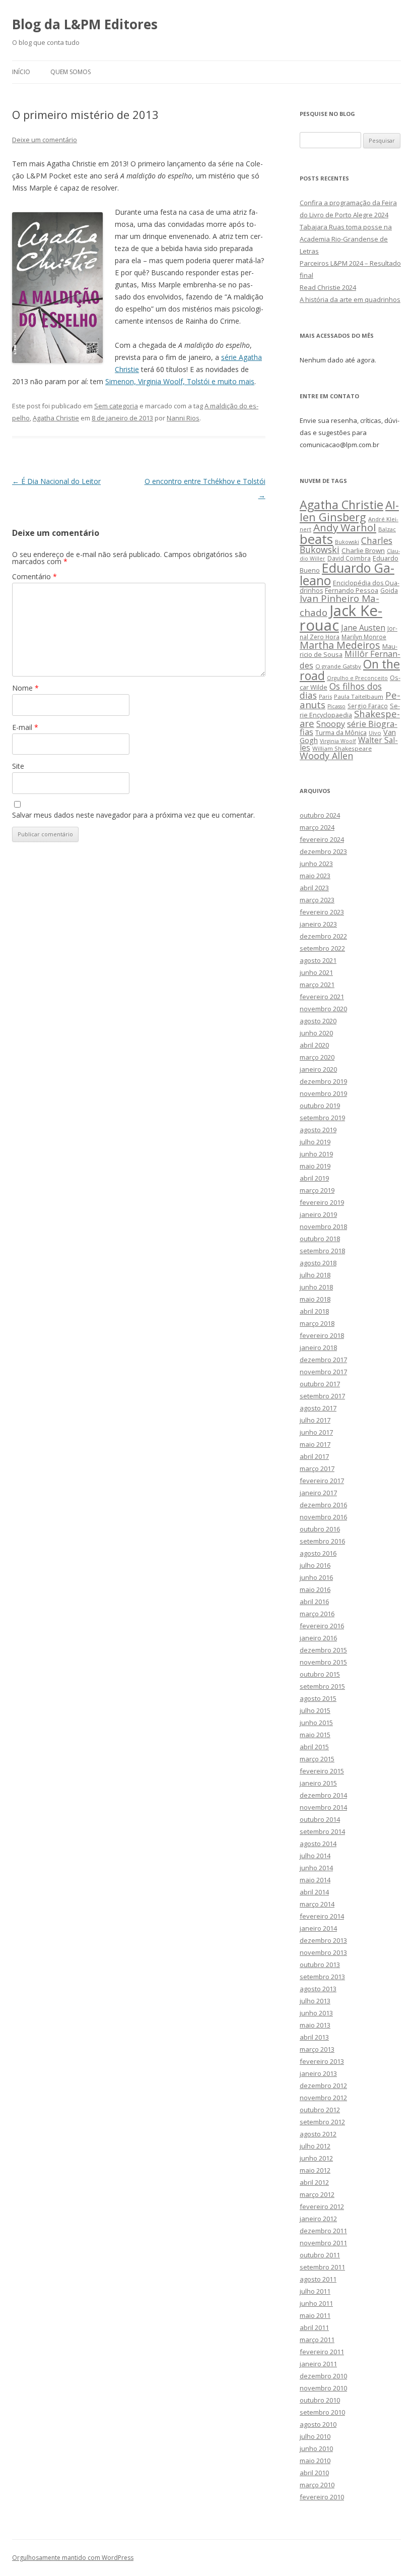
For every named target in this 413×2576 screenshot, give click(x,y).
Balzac (387, 529)
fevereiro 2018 (322, 1335)
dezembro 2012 (323, 2086)
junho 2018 (316, 1287)
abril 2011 (314, 2327)
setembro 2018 (322, 1251)
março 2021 (317, 985)
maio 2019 (315, 1166)
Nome (25, 688)
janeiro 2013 (318, 2073)
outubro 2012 (320, 2110)
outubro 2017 (320, 1384)
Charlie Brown (363, 550)
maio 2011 (315, 2315)
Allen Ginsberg (349, 510)
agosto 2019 (318, 1130)
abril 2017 (314, 1456)
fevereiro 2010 (322, 2497)
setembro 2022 (322, 948)
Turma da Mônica (341, 732)
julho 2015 (315, 1710)
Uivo (375, 733)
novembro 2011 (323, 2243)
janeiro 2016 (318, 1638)
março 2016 (317, 1614)
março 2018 (317, 1323)
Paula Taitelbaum (359, 696)
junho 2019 (316, 1154)
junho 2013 (316, 2013)
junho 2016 (316, 1577)
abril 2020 (314, 1045)
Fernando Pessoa (352, 590)
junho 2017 (316, 1432)
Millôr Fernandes (350, 659)
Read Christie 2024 (328, 287)
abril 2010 (314, 2473)
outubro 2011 (320, 2255)
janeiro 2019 (318, 1214)
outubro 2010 (320, 2400)
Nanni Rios (183, 418)
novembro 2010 (323, 2388)
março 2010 (317, 2485)
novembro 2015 (323, 1662)
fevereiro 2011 (322, 2352)
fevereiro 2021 (322, 997)
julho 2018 (315, 1275)
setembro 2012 (322, 2122)
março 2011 (317, 2340)
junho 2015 (316, 1723)
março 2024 (317, 827)
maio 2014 (315, 1880)
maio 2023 (315, 876)
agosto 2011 (318, 2279)
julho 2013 (315, 2001)
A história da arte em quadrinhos (350, 299)
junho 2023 (316, 864)
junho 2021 (316, 972)
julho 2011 (315, 2291)
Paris (325, 696)
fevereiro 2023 (322, 912)
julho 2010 (315, 2436)
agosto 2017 (318, 1408)
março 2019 (317, 1190)
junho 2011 (316, 2303)
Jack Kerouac (341, 618)
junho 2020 (316, 1033)
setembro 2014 (322, 1831)
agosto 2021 (318, 960)
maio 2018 (315, 1299)
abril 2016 (314, 1602)
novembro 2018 (323, 1226)
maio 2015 (315, 1735)
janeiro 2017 (318, 1493)
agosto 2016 (318, 1553)
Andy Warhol (345, 527)
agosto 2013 (318, 1989)
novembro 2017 (323, 1372)
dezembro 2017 (323, 1360)
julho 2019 (315, 1142)
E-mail (25, 727)
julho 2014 (315, 1856)
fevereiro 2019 (322, 1202)
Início (21, 72)
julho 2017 (315, 1420)
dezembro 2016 (323, 1505)
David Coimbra (349, 558)
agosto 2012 (318, 2134)
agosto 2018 (318, 1263)
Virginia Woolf (338, 741)
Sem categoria (116, 406)
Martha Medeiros (340, 645)
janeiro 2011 (318, 2364)
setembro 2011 (322, 2267)
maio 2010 (315, 2461)
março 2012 (317, 2194)
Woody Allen (326, 756)
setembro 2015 (322, 1686)
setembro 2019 (322, 1118)
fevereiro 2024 (322, 839)
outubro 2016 (320, 1529)
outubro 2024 (320, 815)
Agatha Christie (56, 418)
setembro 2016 (322, 1541)
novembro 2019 (323, 1093)
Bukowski (347, 542)
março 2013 (317, 2049)
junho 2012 (316, 2158)
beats (316, 539)
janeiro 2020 (318, 1069)
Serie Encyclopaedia (350, 711)
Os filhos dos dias (341, 691)
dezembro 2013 (323, 1940)
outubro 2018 (320, 1239)
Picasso (336, 706)
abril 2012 (314, 2182)
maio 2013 (315, 2025)
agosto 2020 (318, 1021)
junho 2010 (316, 2448)
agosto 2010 (318, 2424)
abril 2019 (314, 1178)
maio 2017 (315, 1444)
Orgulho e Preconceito (357, 678)
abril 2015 (314, 1747)
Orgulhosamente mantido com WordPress (73, 2558)
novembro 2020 (323, 1009)
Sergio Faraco (368, 706)
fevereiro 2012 (322, 2206)
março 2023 (317, 900)
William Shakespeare (342, 748)
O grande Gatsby (338, 666)
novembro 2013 (323, 1952)
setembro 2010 (322, 2412)
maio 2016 (315, 1589)
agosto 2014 (318, 1844)
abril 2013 (314, 2037)
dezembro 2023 (323, 851)
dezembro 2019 (323, 1081)
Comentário (35, 576)
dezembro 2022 (323, 936)
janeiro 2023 (318, 924)
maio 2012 (315, 2170)
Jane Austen (363, 628)
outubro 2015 (320, 1674)
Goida (389, 590)
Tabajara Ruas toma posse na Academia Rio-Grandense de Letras (346, 239)
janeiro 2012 (318, 2219)
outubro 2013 (320, 1965)
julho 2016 (315, 1565)
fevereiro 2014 (322, 1916)
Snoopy (331, 724)
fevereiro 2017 (322, 1481)
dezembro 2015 (323, 1650)
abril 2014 (314, 1892)
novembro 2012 (323, 2098)
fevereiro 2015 (322, 1771)
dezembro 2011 (323, 2231)
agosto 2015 (318, 1698)
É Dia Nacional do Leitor (56, 481)
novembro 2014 (323, 1807)
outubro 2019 (320, 1106)
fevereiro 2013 (322, 2061)
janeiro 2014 (318, 1928)
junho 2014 (316, 1868)
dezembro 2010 (323, 2376)
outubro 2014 (320, 1819)
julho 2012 (315, 2146)
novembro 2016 (323, 1517)
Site (18, 766)
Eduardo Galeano (347, 574)
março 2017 (317, 1468)
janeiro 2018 (318, 1347)
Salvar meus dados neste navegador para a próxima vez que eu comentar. (133, 815)
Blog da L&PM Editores (85, 24)
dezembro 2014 (323, 1795)
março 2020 (317, 1057)
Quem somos (71, 72)
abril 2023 (314, 888)
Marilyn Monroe (364, 637)
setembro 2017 (322, 1396)
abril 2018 (314, 1311)
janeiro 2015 (318, 1783)
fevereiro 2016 (322, 1626)
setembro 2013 (322, 1977)
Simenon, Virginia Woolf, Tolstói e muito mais (180, 381)
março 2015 (317, 1759)
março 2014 (317, 1904)
